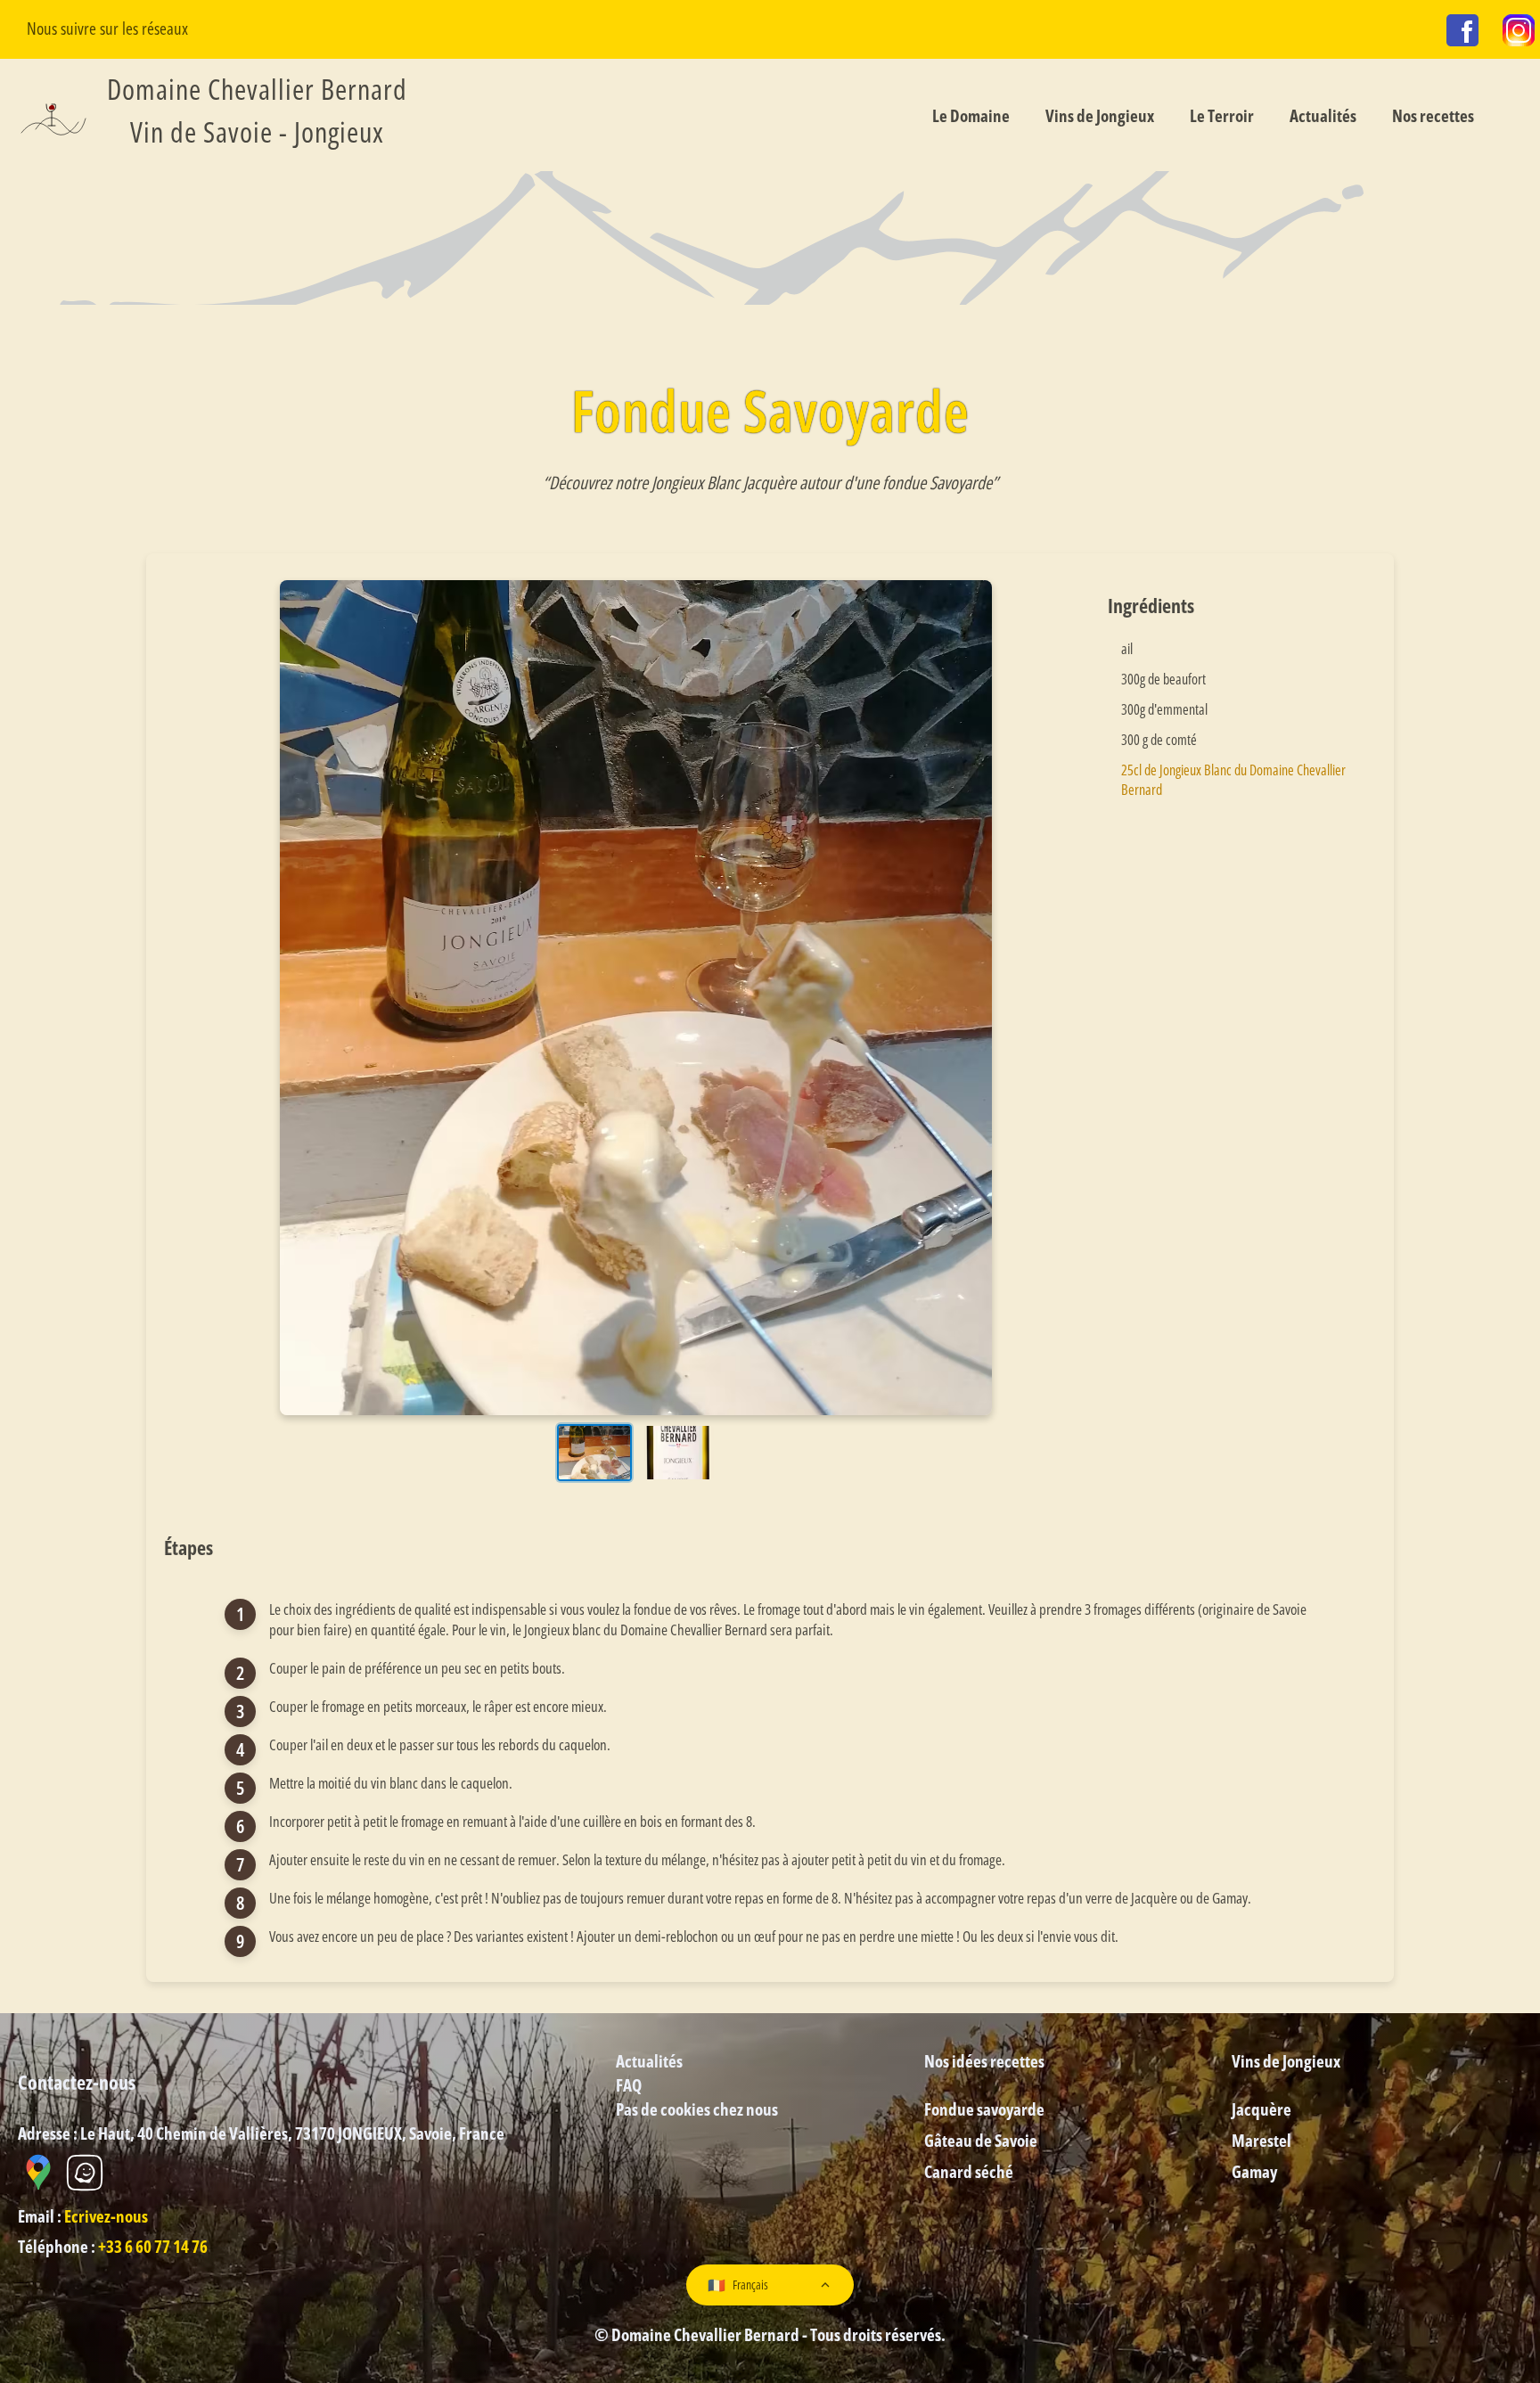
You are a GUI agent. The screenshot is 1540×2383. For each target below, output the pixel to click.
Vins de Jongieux (1100, 115)
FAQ (629, 2085)
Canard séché (969, 2171)
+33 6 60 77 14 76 (153, 2246)
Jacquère (1261, 2109)
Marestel (1261, 2140)
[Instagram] (1519, 33)
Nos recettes (1433, 115)
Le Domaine (971, 115)
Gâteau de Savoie (981, 2140)
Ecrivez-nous (106, 2216)
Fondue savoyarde (984, 2109)
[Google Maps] (39, 2187)
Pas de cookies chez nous (697, 2109)
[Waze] (85, 2187)
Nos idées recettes (984, 2061)
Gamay (1254, 2171)
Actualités (1323, 115)
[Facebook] (1462, 33)
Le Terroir (1222, 115)
